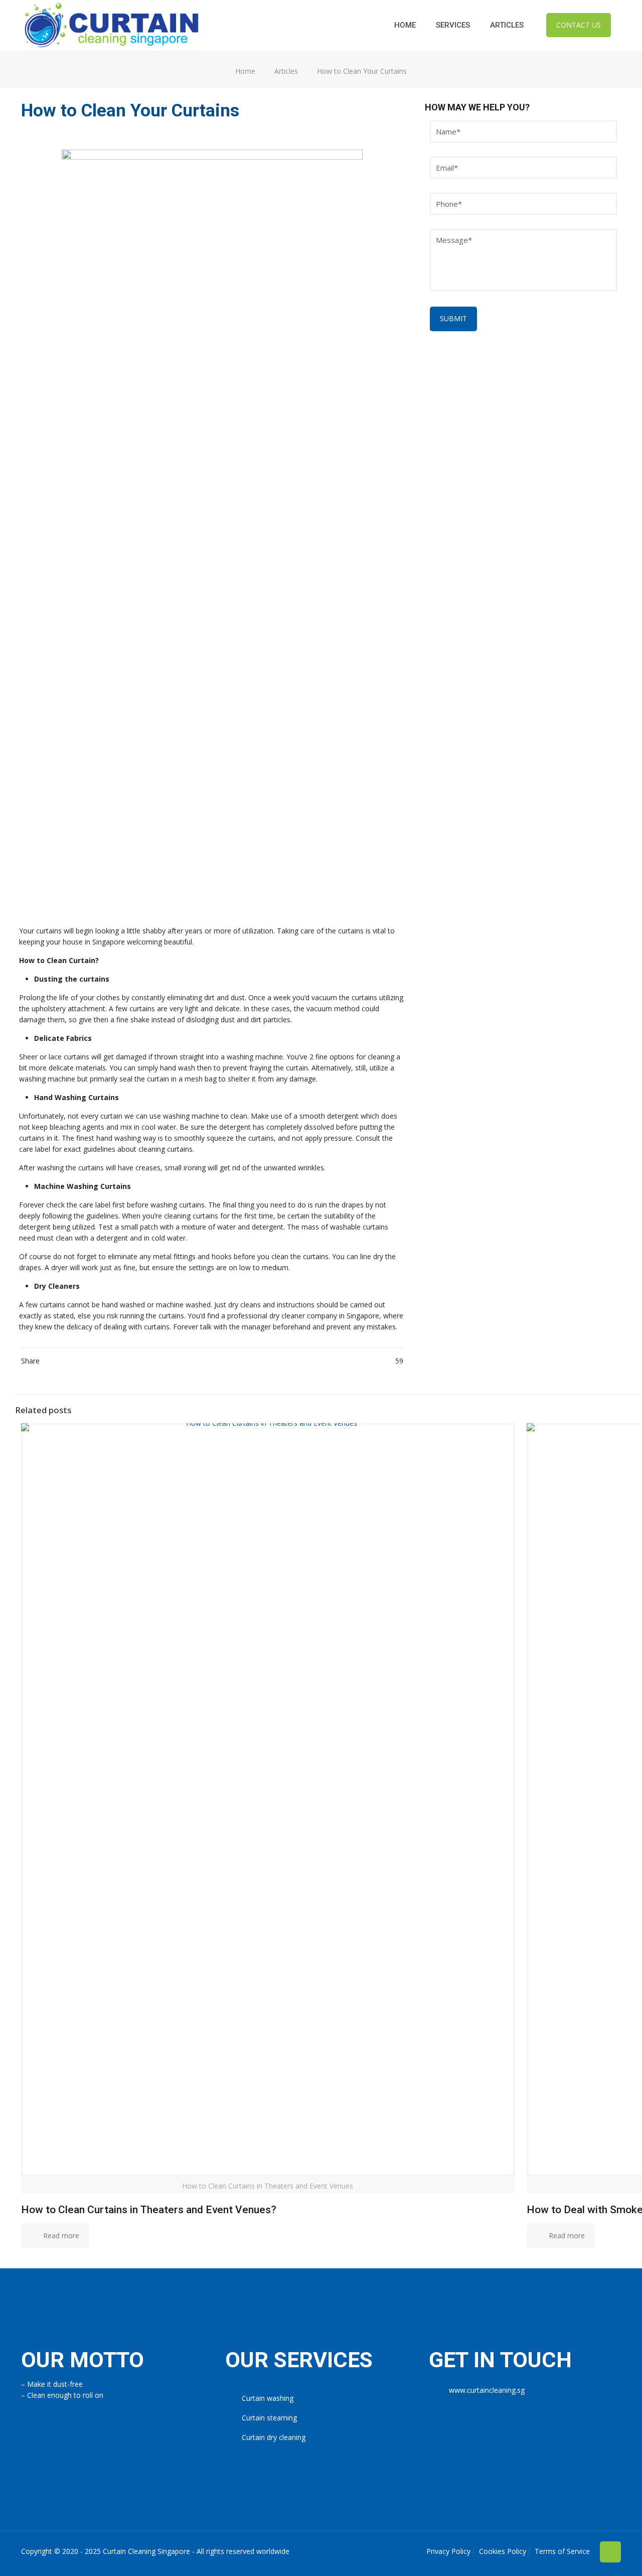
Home (245, 71)
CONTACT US (579, 25)
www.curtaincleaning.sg (487, 2390)
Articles (286, 71)
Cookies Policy (503, 2551)
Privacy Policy (448, 2551)
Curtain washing (268, 2398)
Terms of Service (562, 2551)
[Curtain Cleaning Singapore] (112, 25)
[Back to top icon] (610, 2552)
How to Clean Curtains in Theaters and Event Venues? (149, 2210)
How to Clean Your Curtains (362, 71)
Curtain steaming (269, 2418)
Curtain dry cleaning (274, 2437)
